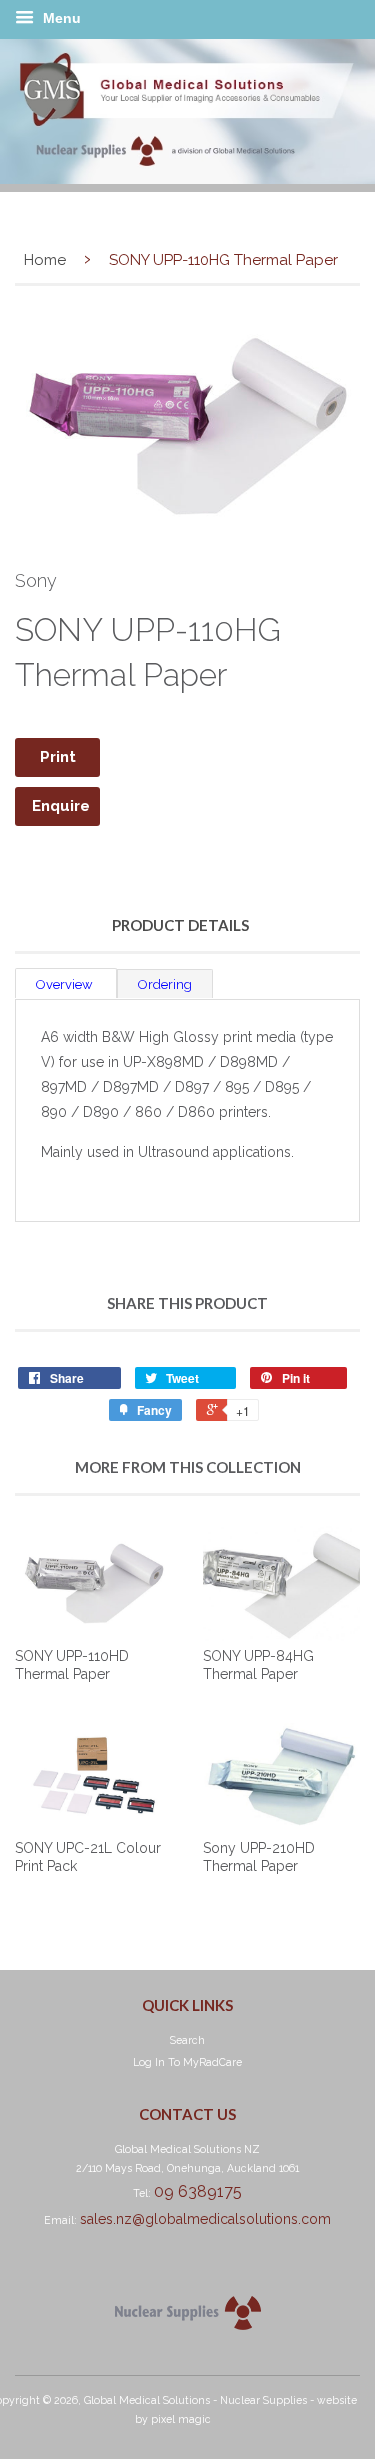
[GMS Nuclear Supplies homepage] (187, 179)
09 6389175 (198, 2191)
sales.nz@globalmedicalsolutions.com (205, 2219)
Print (58, 757)
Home (45, 260)
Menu (60, 18)
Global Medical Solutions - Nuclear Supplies (195, 2400)
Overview (66, 984)
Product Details (180, 925)
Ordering (165, 984)
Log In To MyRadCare (187, 2062)
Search (187, 2040)
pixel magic (181, 2419)
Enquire (61, 806)
